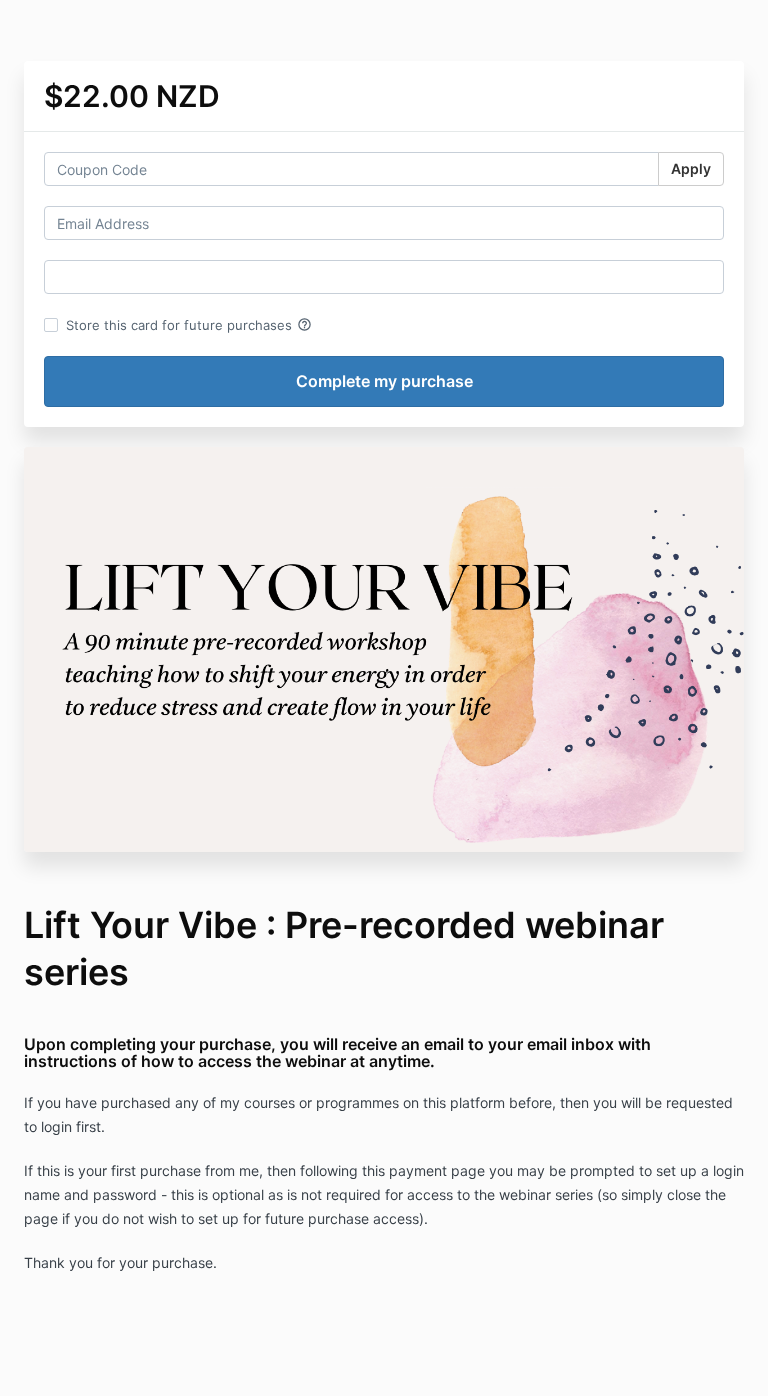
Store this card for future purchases (189, 325)
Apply (691, 168)
